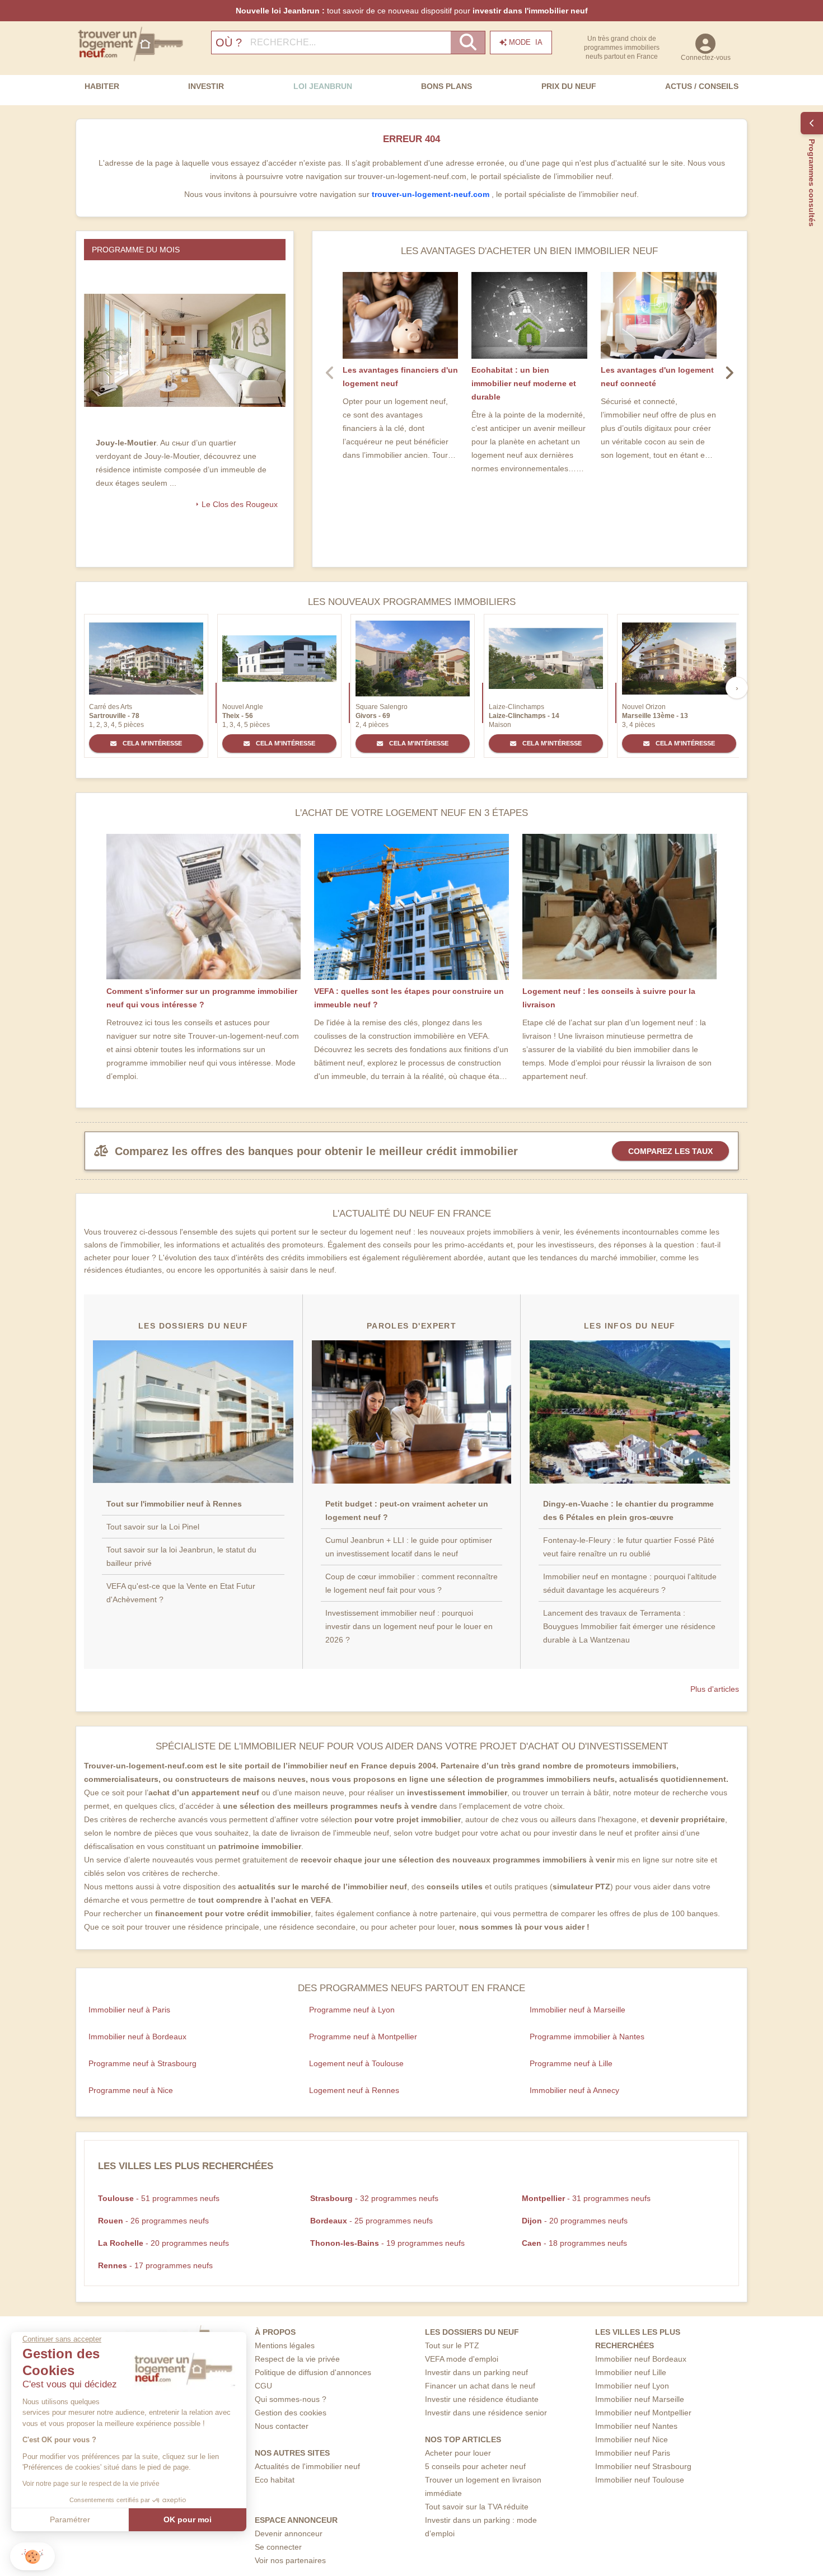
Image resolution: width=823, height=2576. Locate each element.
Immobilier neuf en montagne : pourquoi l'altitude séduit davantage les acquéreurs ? (630, 1583)
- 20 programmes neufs (575, 2221)
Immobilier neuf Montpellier (643, 2413)
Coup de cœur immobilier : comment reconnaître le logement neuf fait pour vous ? (411, 1583)
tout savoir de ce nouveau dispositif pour (412, 11)
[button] (32, 2557)
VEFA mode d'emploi (462, 2359)
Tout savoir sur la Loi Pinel (153, 1527)
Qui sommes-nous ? (291, 2399)
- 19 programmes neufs (387, 2243)
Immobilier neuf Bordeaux (641, 2359)
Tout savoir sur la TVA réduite (477, 2507)
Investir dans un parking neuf (476, 2372)
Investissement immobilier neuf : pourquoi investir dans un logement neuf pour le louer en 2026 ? (409, 1626)
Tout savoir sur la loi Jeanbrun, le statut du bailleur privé (181, 1556)
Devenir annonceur (289, 2533)
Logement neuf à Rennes (354, 2090)
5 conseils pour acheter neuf (475, 2466)
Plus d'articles (715, 1689)
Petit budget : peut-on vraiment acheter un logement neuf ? (407, 1510)
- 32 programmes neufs (374, 2198)
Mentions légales (285, 2345)
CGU (263, 2386)
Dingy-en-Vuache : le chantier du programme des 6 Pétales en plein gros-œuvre (628, 1510)
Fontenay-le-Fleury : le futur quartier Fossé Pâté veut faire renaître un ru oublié (629, 1547)
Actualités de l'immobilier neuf (307, 2466)
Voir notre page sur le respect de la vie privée (91, 2484)
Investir (206, 86)
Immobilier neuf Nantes (636, 2426)
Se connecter (278, 2547)
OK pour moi (188, 2519)
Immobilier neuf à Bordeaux (137, 2037)
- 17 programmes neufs (155, 2265)
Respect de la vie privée (297, 2359)
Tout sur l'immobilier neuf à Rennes (174, 1504)
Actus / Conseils (702, 86)
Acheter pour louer (458, 2453)
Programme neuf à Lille (571, 2063)
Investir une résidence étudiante (482, 2399)
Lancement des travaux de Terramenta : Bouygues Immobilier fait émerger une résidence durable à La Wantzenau (629, 1626)
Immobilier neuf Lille (631, 2372)
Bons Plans (446, 86)
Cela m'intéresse (151, 743)
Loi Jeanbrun (323, 86)
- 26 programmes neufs (153, 2221)
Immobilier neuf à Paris (129, 2010)
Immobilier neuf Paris (633, 2453)
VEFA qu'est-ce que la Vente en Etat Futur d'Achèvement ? (181, 1593)
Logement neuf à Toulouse (356, 2063)
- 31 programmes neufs (586, 2198)
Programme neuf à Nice (131, 2090)
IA (526, 42)
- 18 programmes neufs (574, 2243)
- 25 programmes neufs (371, 2221)
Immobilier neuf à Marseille (577, 2010)
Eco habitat (275, 2480)
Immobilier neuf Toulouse (640, 2480)
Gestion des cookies (291, 2413)
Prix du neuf (569, 86)
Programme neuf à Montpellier (363, 2037)
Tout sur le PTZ (452, 2345)
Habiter (102, 86)
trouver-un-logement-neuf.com (432, 194)
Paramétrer (70, 2519)
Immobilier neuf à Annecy (574, 2090)
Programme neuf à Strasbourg (142, 2063)
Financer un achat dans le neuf (480, 2386)
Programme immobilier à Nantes (587, 2037)
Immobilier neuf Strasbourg (643, 2466)
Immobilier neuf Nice (632, 2439)
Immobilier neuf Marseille (640, 2399)
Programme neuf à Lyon (352, 2010)
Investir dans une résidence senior (486, 2413)
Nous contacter (282, 2426)
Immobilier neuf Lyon (632, 2386)
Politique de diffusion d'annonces (313, 2372)
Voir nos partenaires (290, 2560)
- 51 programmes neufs (159, 2198)
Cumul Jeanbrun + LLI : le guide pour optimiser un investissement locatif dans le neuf (409, 1547)
